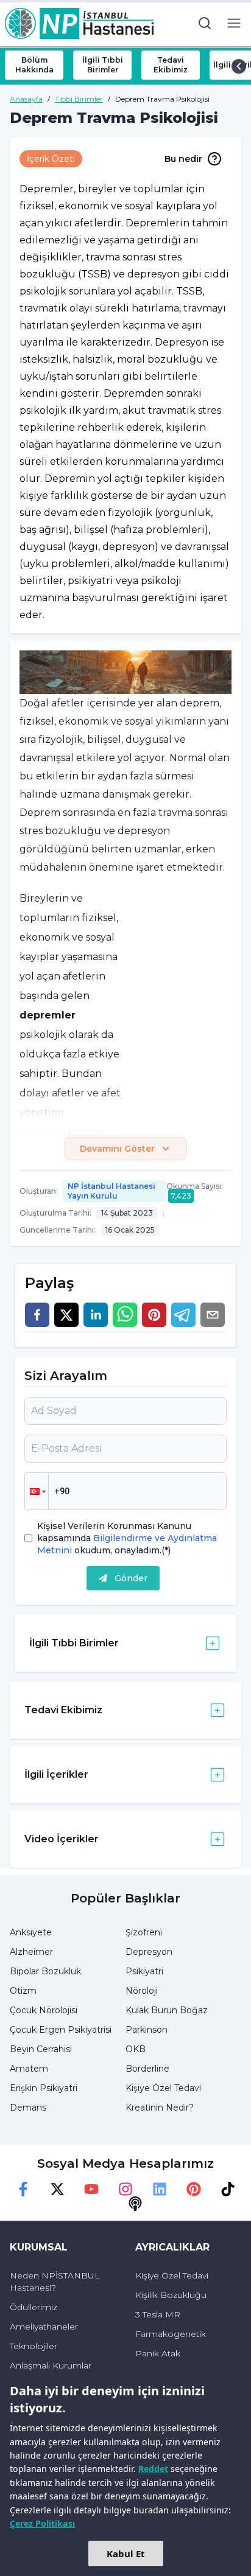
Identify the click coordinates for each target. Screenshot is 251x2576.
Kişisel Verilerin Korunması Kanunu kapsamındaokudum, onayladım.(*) (127, 1538)
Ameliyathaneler (44, 2327)
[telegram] (183, 1315)
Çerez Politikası (42, 2523)
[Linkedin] (160, 2189)
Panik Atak (158, 2353)
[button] (37, 1491)
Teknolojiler (34, 2346)
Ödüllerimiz (34, 2307)
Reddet (153, 2469)
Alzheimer (31, 1952)
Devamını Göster (117, 1149)
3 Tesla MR (158, 2314)
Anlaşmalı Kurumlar (51, 2365)
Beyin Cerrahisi (41, 2049)
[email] (213, 1315)
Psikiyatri (144, 1971)
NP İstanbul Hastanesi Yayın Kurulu (111, 1191)
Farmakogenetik (171, 2334)
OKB (136, 2049)
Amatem (29, 2069)
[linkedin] (96, 1315)
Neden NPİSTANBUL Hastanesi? (55, 2282)
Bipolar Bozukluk (45, 1971)
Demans (28, 2108)
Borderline (147, 2069)
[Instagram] (125, 2189)
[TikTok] (228, 2189)
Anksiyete (31, 1932)
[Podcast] (135, 2204)
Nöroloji (142, 1991)
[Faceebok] (23, 2189)
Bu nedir (183, 159)
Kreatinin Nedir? (160, 2108)
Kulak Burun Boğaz (167, 2010)
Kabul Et (126, 2553)
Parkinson (147, 2030)
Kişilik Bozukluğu (171, 2295)
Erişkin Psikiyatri (44, 2088)
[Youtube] (91, 2189)
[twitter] (66, 1315)
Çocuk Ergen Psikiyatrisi (61, 2030)
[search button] (205, 23)
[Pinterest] (194, 2189)
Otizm (23, 1991)
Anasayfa (26, 99)
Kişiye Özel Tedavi (163, 2088)
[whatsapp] (125, 1315)
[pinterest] (154, 1315)
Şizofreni (144, 1932)
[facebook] (37, 1315)
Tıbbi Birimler (79, 99)
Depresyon (149, 1952)
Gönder (131, 1578)
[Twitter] (57, 2189)
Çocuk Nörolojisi (44, 2010)
